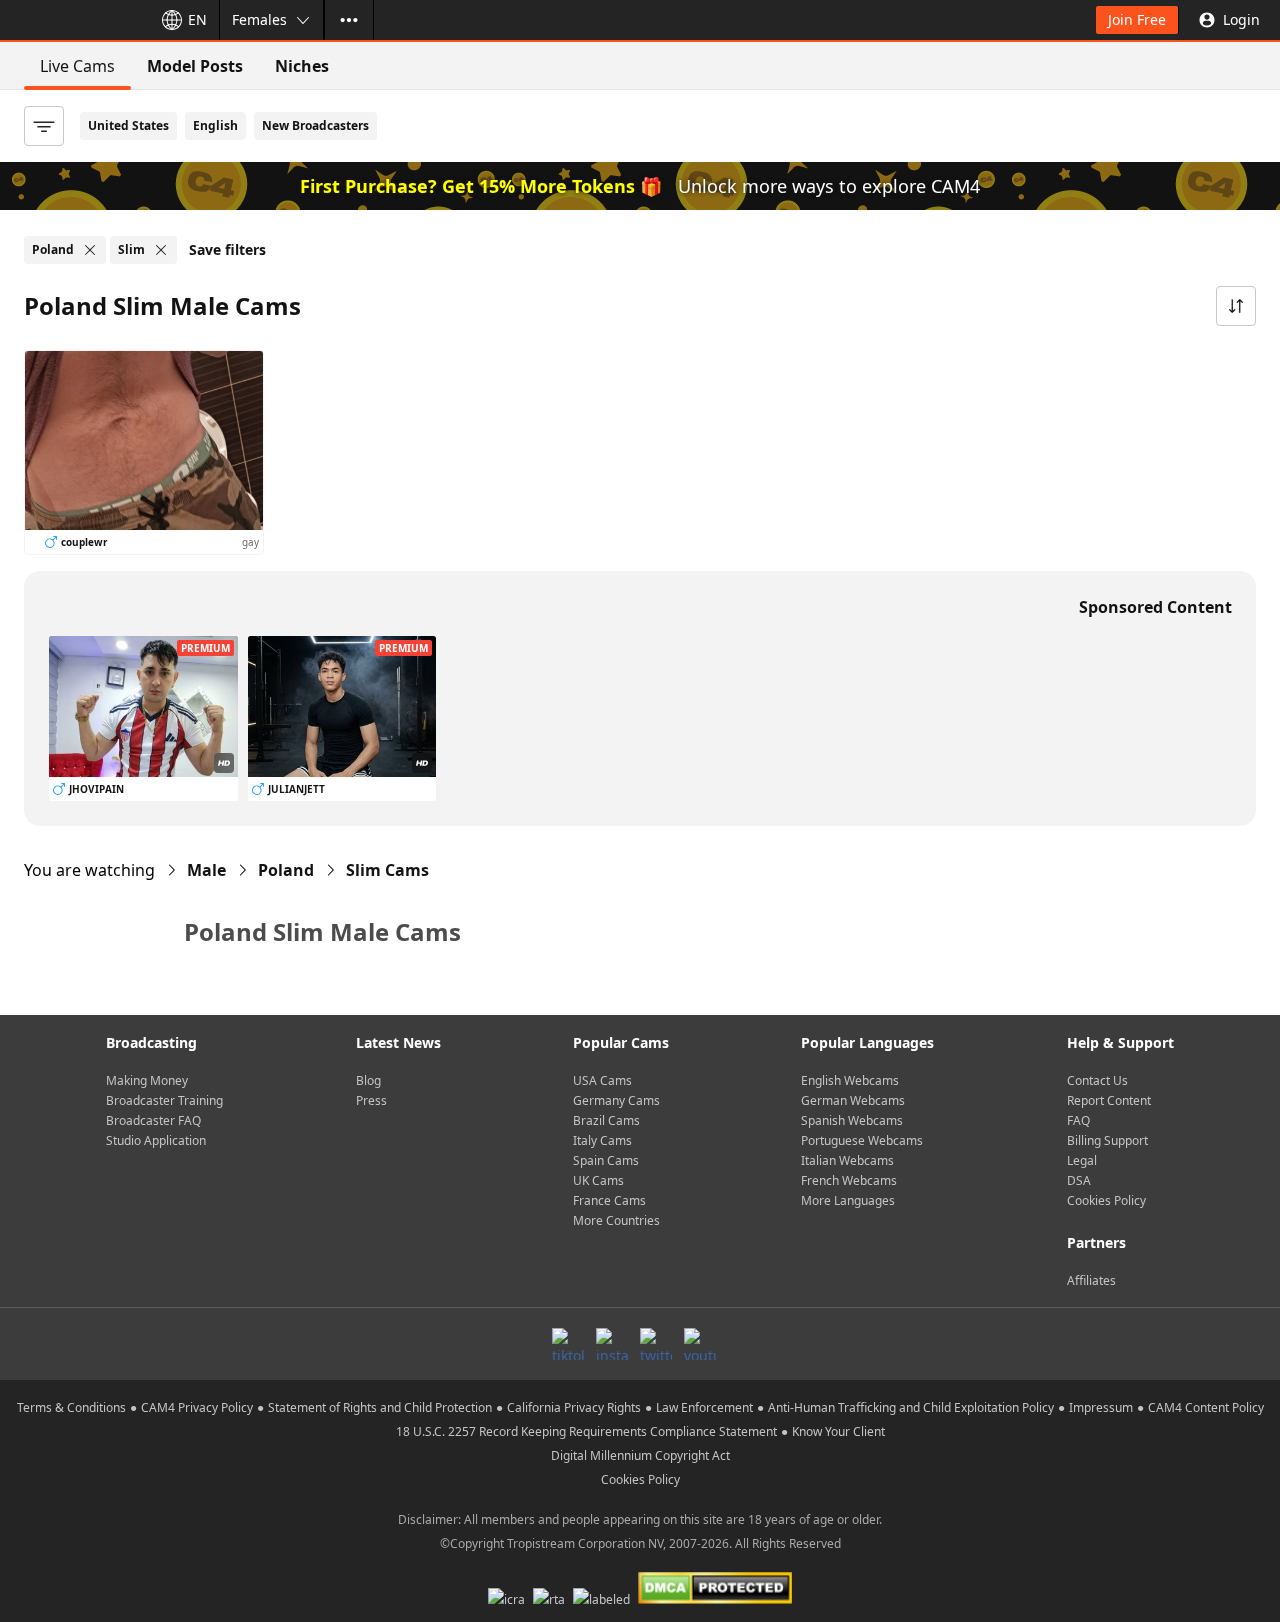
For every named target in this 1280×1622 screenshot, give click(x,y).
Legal (1082, 1160)
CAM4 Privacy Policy (197, 1407)
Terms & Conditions (71, 1407)
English (215, 125)
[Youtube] (700, 1344)
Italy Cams (602, 1140)
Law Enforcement (704, 1407)
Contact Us (1097, 1080)
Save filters (227, 249)
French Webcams (849, 1180)
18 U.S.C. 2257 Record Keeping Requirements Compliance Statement (586, 1431)
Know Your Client (838, 1431)
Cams (387, 870)
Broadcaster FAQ (153, 1120)
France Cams (609, 1200)
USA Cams (602, 1080)
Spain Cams (606, 1160)
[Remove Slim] (161, 250)
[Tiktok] (568, 1344)
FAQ (1078, 1120)
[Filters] (44, 126)
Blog (368, 1080)
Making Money (147, 1080)
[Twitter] (656, 1344)
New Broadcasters (315, 125)
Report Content (1109, 1100)
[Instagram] (612, 1344)
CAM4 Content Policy (1206, 1407)
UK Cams (598, 1180)
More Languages (848, 1200)
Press (371, 1100)
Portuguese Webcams (862, 1140)
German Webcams (853, 1100)
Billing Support (1107, 1140)
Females (259, 19)
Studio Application (156, 1140)
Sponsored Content (1155, 607)
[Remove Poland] (90, 250)
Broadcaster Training (164, 1100)
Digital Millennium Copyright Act (640, 1455)
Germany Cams (616, 1100)
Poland (286, 870)
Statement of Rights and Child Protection (380, 1407)
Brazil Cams (606, 1120)
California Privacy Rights (574, 1407)
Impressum (1101, 1407)
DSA (1079, 1180)
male (206, 870)
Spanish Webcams (852, 1120)
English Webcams (850, 1080)
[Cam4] (72, 20)
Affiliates (1091, 1280)
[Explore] (349, 20)
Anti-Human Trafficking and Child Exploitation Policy (911, 1407)
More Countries (616, 1220)
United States (128, 125)
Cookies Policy (1106, 1200)
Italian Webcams (847, 1160)
